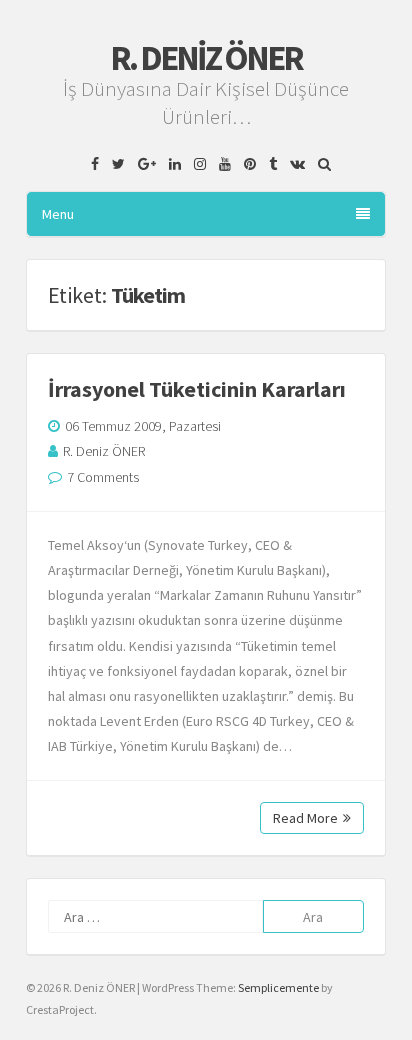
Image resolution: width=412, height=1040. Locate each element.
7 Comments (103, 477)
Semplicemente (278, 987)
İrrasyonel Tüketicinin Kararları (197, 389)
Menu (58, 214)
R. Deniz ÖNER (206, 58)
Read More (305, 818)
